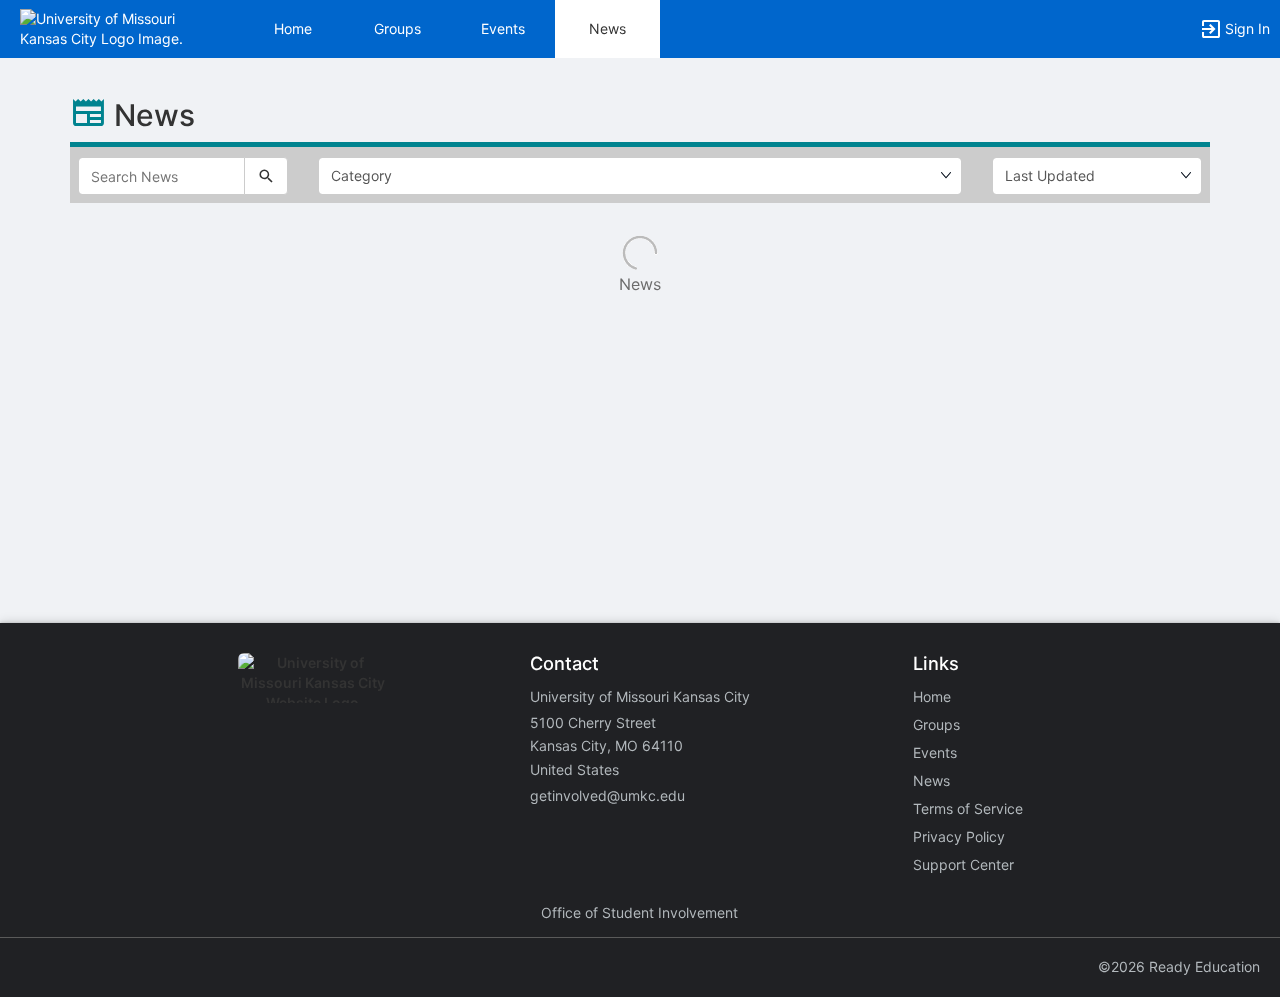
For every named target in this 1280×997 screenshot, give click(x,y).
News (607, 28)
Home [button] (293, 28)
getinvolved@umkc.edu (607, 795)
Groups (397, 28)
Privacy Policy (959, 836)
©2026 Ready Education (1179, 966)
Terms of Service (968, 808)
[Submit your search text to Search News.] (266, 176)
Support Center (963, 864)
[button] (102, 27)
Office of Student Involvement (639, 912)
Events (503, 28)
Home (932, 696)
